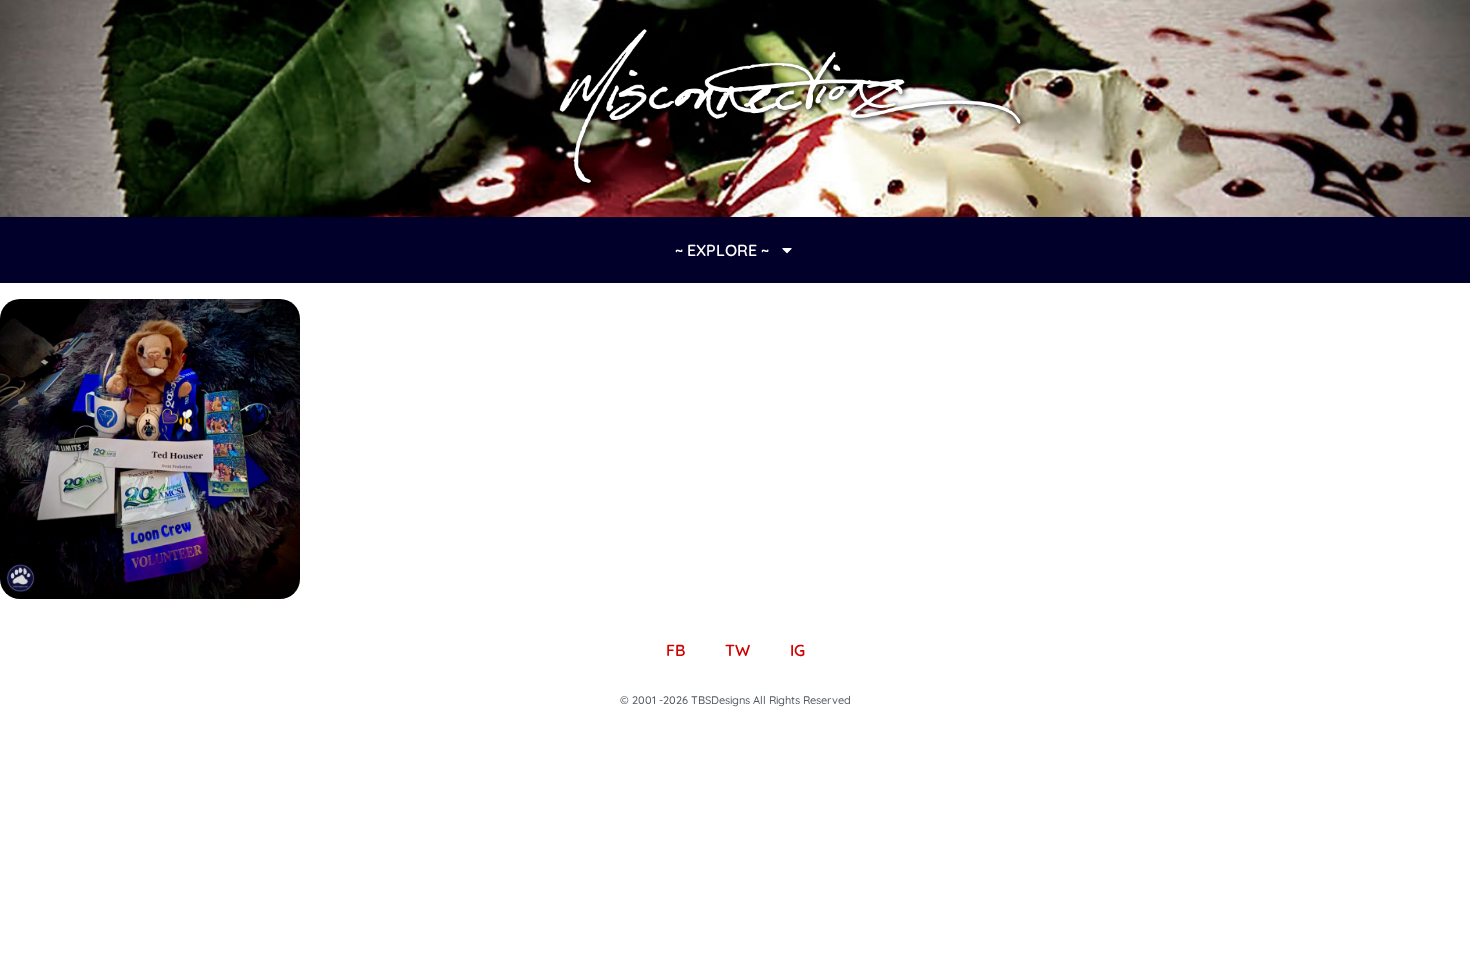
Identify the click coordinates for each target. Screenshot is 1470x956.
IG (797, 650)
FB (675, 650)
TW (737, 650)
